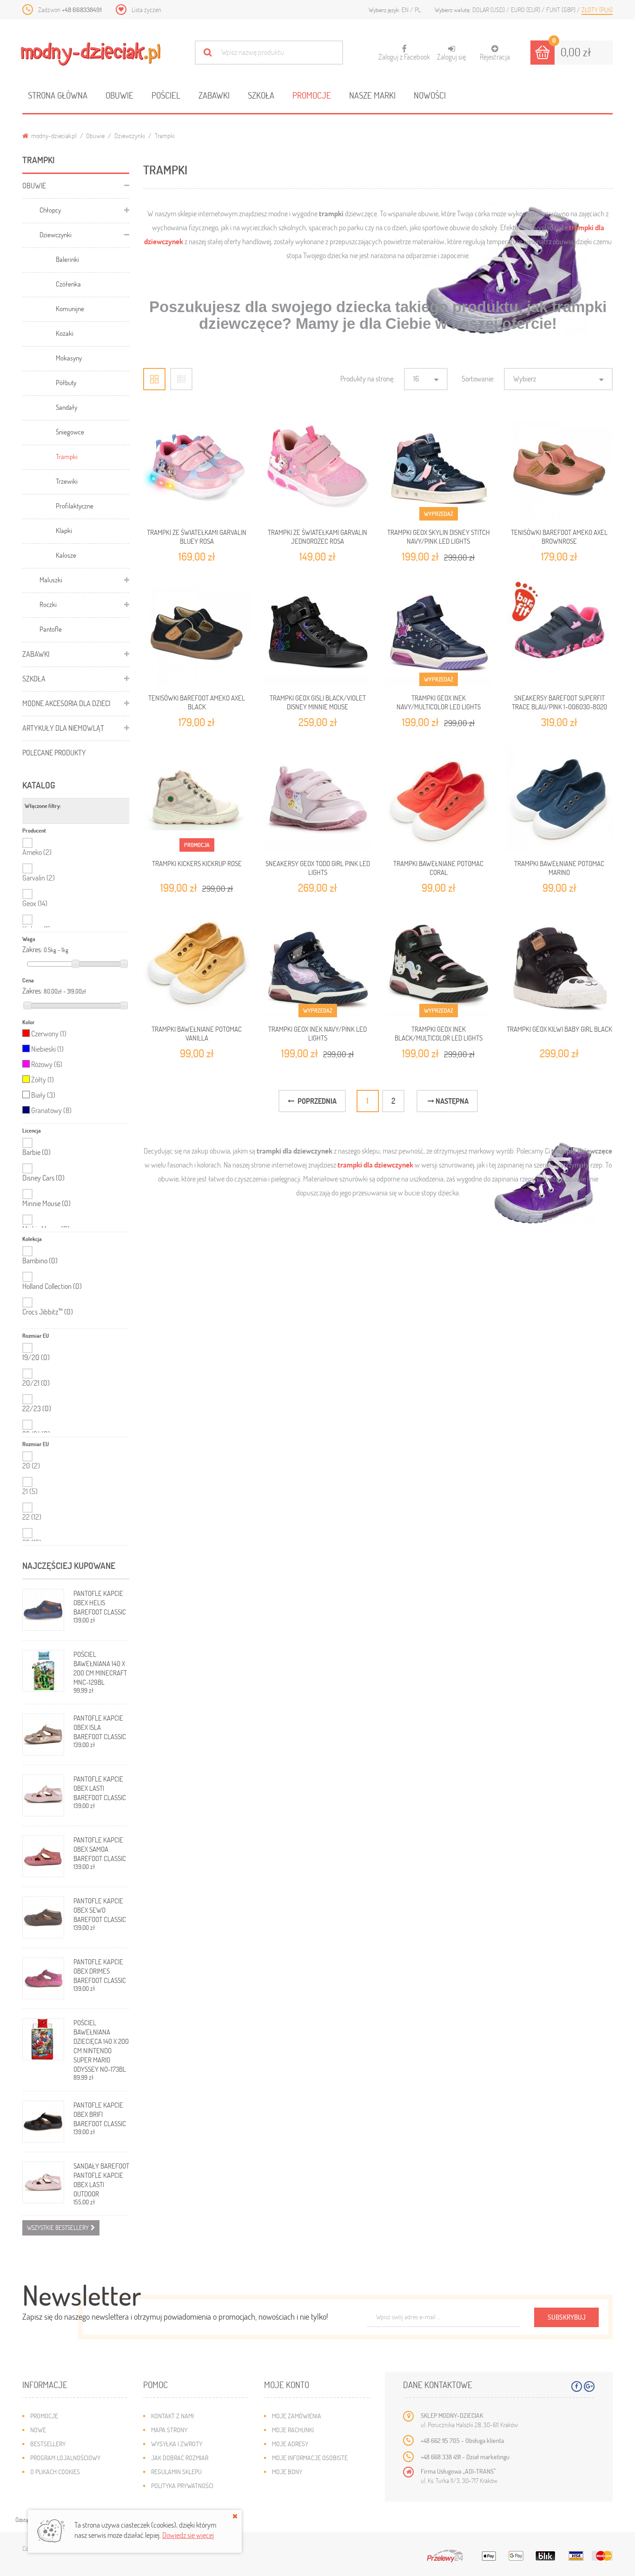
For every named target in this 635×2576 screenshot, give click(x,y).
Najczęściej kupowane (69, 1565)
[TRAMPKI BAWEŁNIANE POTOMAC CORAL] (438, 798)
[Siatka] (154, 379)
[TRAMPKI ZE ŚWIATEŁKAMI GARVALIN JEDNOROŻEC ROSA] (317, 467)
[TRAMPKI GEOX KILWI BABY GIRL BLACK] (559, 964)
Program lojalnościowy (65, 2458)
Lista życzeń (146, 10)
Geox (35, 903)
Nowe (38, 2430)
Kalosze (66, 555)
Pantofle (51, 629)
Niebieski (47, 1049)
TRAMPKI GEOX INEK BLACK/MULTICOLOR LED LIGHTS (439, 1033)
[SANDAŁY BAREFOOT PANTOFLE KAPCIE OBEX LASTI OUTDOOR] (43, 2182)
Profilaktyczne (75, 506)
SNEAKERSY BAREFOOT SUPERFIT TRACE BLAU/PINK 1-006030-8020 (559, 702)
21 (30, 1491)
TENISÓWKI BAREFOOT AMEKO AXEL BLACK (197, 702)
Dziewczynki (130, 136)
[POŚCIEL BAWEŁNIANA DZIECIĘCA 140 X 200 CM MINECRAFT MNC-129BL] (43, 1671)
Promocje (312, 95)
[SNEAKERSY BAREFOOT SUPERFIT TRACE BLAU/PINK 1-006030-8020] (559, 633)
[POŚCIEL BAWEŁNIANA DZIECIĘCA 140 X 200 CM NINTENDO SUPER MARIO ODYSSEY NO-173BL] (43, 2039)
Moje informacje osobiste (310, 2458)
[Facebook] (577, 2386)
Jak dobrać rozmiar (180, 2458)
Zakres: (32, 949)
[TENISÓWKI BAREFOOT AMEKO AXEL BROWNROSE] (559, 467)
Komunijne (70, 308)
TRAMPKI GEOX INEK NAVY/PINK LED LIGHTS (317, 1033)
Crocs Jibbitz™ (48, 1312)
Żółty (43, 1079)
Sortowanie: (478, 378)
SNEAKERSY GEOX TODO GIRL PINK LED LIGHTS (318, 868)
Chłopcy (50, 210)
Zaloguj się (451, 57)
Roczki (48, 604)
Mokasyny (69, 358)
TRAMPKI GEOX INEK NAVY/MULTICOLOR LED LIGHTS (439, 702)
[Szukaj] (208, 52)
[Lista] (181, 379)
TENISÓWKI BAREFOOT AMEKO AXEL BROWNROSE (559, 536)
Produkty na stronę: (367, 378)
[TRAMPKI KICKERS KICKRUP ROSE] (197, 798)
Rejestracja (495, 57)
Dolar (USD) (489, 10)
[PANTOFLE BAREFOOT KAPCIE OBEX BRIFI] (43, 2122)
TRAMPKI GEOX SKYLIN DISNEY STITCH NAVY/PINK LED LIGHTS (439, 536)
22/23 (37, 1408)
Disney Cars (43, 1178)
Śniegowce (70, 432)
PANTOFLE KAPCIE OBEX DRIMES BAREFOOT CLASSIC (100, 1971)
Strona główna (58, 95)
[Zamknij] (235, 2516)
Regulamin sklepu (176, 2472)
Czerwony (49, 1033)
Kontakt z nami (172, 2416)
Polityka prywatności (182, 2486)
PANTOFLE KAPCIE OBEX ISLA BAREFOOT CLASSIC (100, 1727)
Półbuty (66, 382)
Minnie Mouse (46, 1203)
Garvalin (39, 878)
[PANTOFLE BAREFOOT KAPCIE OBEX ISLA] (43, 1735)
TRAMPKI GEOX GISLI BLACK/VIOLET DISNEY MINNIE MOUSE (318, 702)
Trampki (67, 456)
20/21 (36, 1383)
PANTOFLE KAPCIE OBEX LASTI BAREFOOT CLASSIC (100, 1788)
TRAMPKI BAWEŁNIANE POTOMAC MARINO (559, 868)
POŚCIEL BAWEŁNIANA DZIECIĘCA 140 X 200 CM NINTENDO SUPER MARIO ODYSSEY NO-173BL (101, 2046)
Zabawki (214, 95)
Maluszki (51, 580)
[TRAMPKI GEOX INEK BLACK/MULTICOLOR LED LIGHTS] (438, 964)
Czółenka (68, 284)
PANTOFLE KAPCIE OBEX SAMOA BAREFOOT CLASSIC (100, 1849)
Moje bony (287, 2472)
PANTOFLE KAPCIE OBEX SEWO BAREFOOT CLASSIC (100, 1910)
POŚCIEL (166, 95)
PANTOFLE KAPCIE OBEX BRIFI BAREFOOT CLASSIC (100, 2114)
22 (32, 1517)
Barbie (36, 1152)
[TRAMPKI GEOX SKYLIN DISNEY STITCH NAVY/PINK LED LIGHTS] (438, 467)
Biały (43, 1095)
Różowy (47, 1064)
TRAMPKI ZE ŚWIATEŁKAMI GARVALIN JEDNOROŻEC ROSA (317, 536)
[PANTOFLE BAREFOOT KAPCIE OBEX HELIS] (43, 1610)
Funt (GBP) (562, 10)
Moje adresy (290, 2444)
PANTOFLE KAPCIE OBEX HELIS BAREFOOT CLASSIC (100, 1602)
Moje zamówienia (297, 2416)
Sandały (66, 407)
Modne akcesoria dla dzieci (66, 703)
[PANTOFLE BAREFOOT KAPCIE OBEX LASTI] (43, 1795)
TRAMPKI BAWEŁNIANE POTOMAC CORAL (438, 868)
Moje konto (287, 2385)
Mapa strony (169, 2430)
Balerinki (67, 259)
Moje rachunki (293, 2430)
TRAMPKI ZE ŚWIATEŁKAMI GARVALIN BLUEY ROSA (197, 536)
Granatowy (51, 1110)
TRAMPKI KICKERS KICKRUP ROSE (197, 863)
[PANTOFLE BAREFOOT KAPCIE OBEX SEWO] (43, 1917)
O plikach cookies (55, 2472)
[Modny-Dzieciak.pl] (91, 54)
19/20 (36, 1357)
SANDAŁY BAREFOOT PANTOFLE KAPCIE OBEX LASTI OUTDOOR (101, 2180)
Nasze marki (372, 95)
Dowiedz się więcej (188, 2535)
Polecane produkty (54, 752)
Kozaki (65, 333)
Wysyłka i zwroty (177, 2444)
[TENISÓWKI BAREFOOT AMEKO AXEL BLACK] (197, 633)
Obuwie (119, 95)
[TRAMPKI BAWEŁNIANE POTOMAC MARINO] (559, 798)
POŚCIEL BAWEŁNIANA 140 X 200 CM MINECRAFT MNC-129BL (100, 1668)
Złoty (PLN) (597, 10)
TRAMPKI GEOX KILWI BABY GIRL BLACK (559, 1029)
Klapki (64, 530)
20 (31, 1465)
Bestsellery (48, 2444)
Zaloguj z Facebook (404, 53)
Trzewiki (67, 481)
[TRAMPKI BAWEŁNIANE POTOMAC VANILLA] (197, 964)
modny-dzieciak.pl (53, 136)
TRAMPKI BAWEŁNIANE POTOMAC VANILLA (197, 1033)
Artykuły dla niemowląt (63, 728)
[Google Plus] (589, 2386)
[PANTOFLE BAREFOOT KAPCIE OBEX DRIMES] (43, 1978)
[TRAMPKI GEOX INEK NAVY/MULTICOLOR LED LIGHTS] (438, 633)
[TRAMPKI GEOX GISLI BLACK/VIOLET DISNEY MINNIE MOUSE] (317, 633)
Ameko (37, 852)
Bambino (40, 1261)
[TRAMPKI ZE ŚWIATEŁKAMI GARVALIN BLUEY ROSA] (197, 467)
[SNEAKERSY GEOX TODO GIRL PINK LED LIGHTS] (317, 798)
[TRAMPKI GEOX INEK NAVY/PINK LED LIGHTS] (317, 964)
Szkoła (261, 95)
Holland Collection (52, 1286)
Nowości (430, 95)
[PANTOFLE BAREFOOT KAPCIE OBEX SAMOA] (43, 1856)
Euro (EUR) (526, 10)
